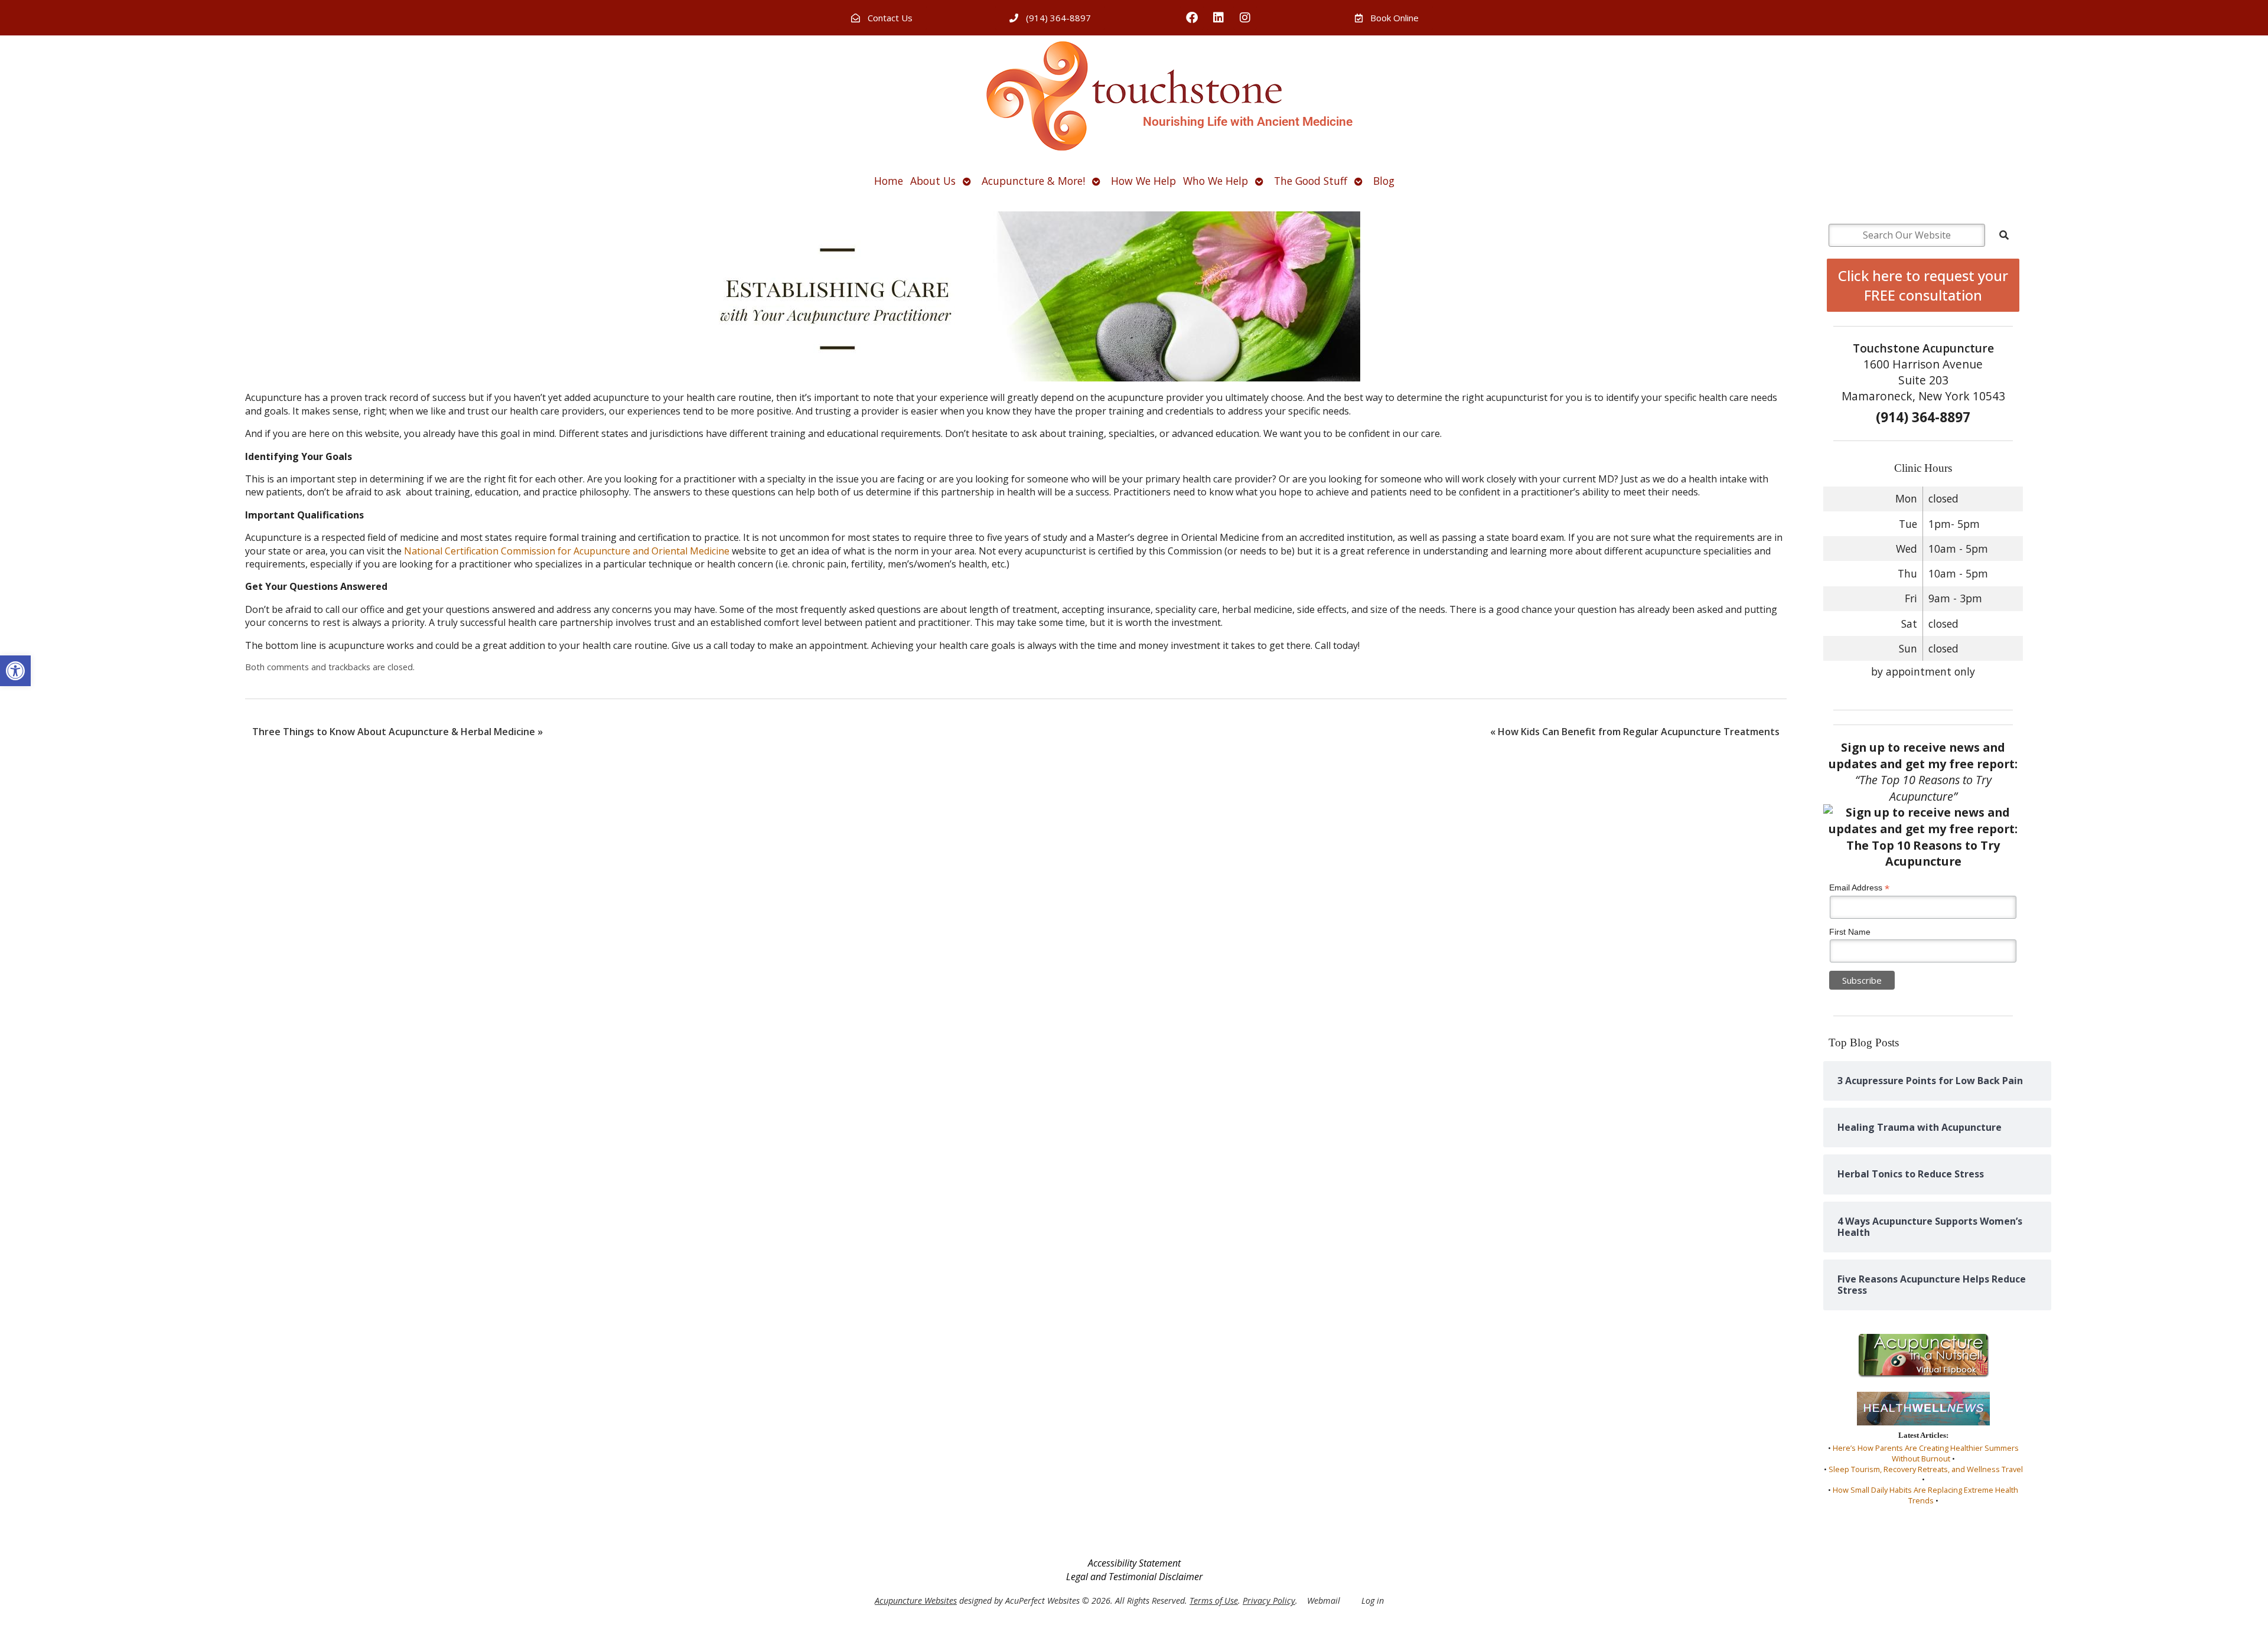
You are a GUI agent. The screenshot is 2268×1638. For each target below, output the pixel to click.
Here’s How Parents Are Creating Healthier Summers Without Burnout (1926, 1453)
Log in (1373, 1601)
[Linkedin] (1218, 18)
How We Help (1143, 181)
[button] (15, 671)
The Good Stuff (1311, 181)
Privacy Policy (1269, 1601)
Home (889, 181)
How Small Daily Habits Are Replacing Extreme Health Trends (1925, 1495)
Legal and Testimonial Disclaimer (1134, 1577)
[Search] (2004, 235)
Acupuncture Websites (916, 1601)
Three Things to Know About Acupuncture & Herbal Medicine (397, 732)
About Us (933, 181)
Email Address (1859, 888)
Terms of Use (1214, 1601)
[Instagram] (1245, 18)
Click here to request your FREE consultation (1923, 285)
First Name (1850, 932)
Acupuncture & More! (1033, 181)
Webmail (1324, 1601)
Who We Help (1216, 181)
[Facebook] (1192, 18)
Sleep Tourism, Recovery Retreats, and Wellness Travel (1926, 1469)
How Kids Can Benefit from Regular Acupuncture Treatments (1635, 732)
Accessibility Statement (1134, 1563)
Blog (1384, 181)
